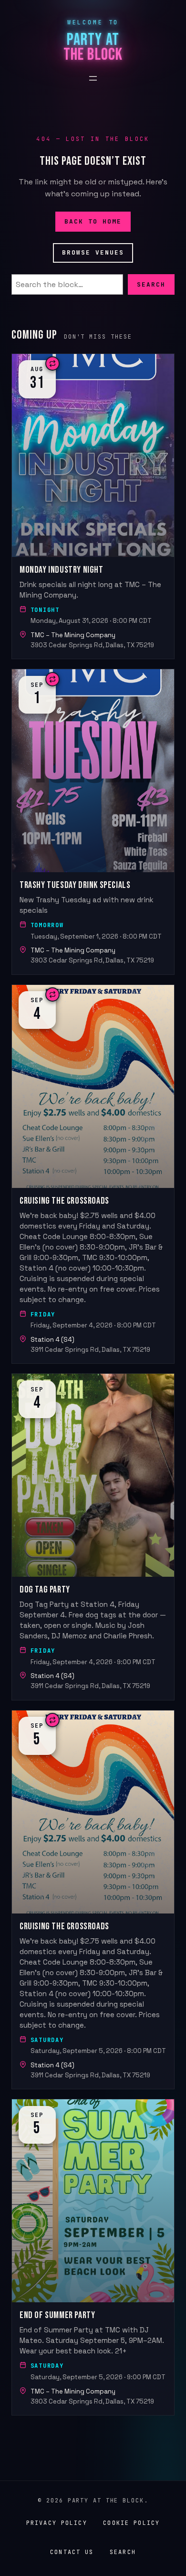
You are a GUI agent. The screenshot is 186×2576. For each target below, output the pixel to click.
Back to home (93, 221)
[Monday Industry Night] (93, 506)
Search (151, 284)
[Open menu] (93, 78)
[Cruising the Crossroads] (93, 1174)
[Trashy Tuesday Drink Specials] (93, 822)
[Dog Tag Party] (93, 1537)
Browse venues (93, 252)
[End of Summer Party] (93, 2257)
